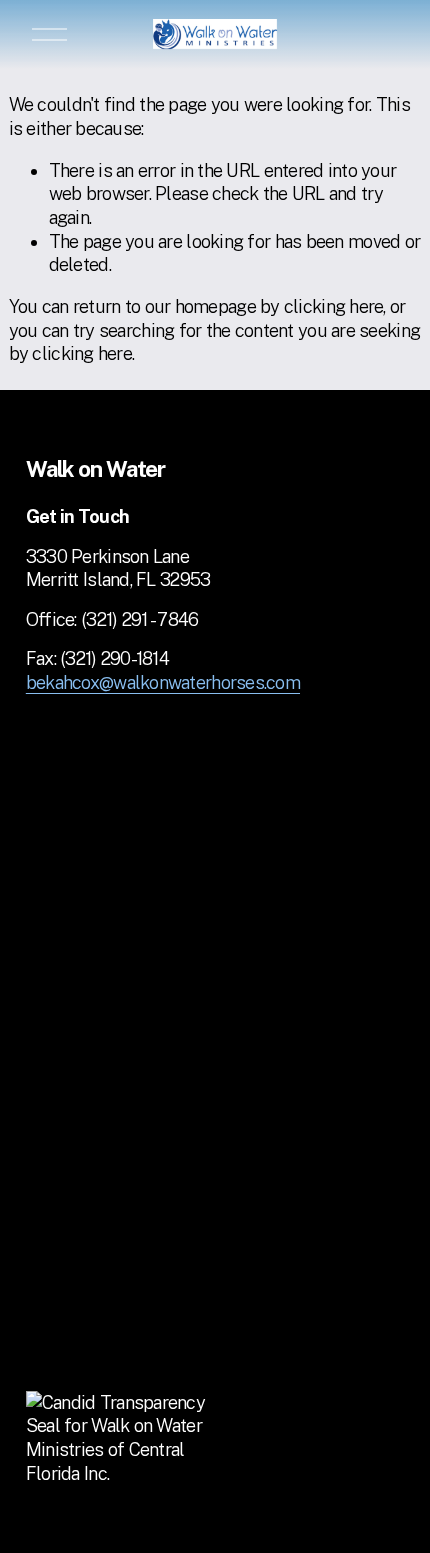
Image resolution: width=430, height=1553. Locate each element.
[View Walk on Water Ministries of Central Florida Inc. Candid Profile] (126, 1473)
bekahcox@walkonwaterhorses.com (163, 682)
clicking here (334, 306)
